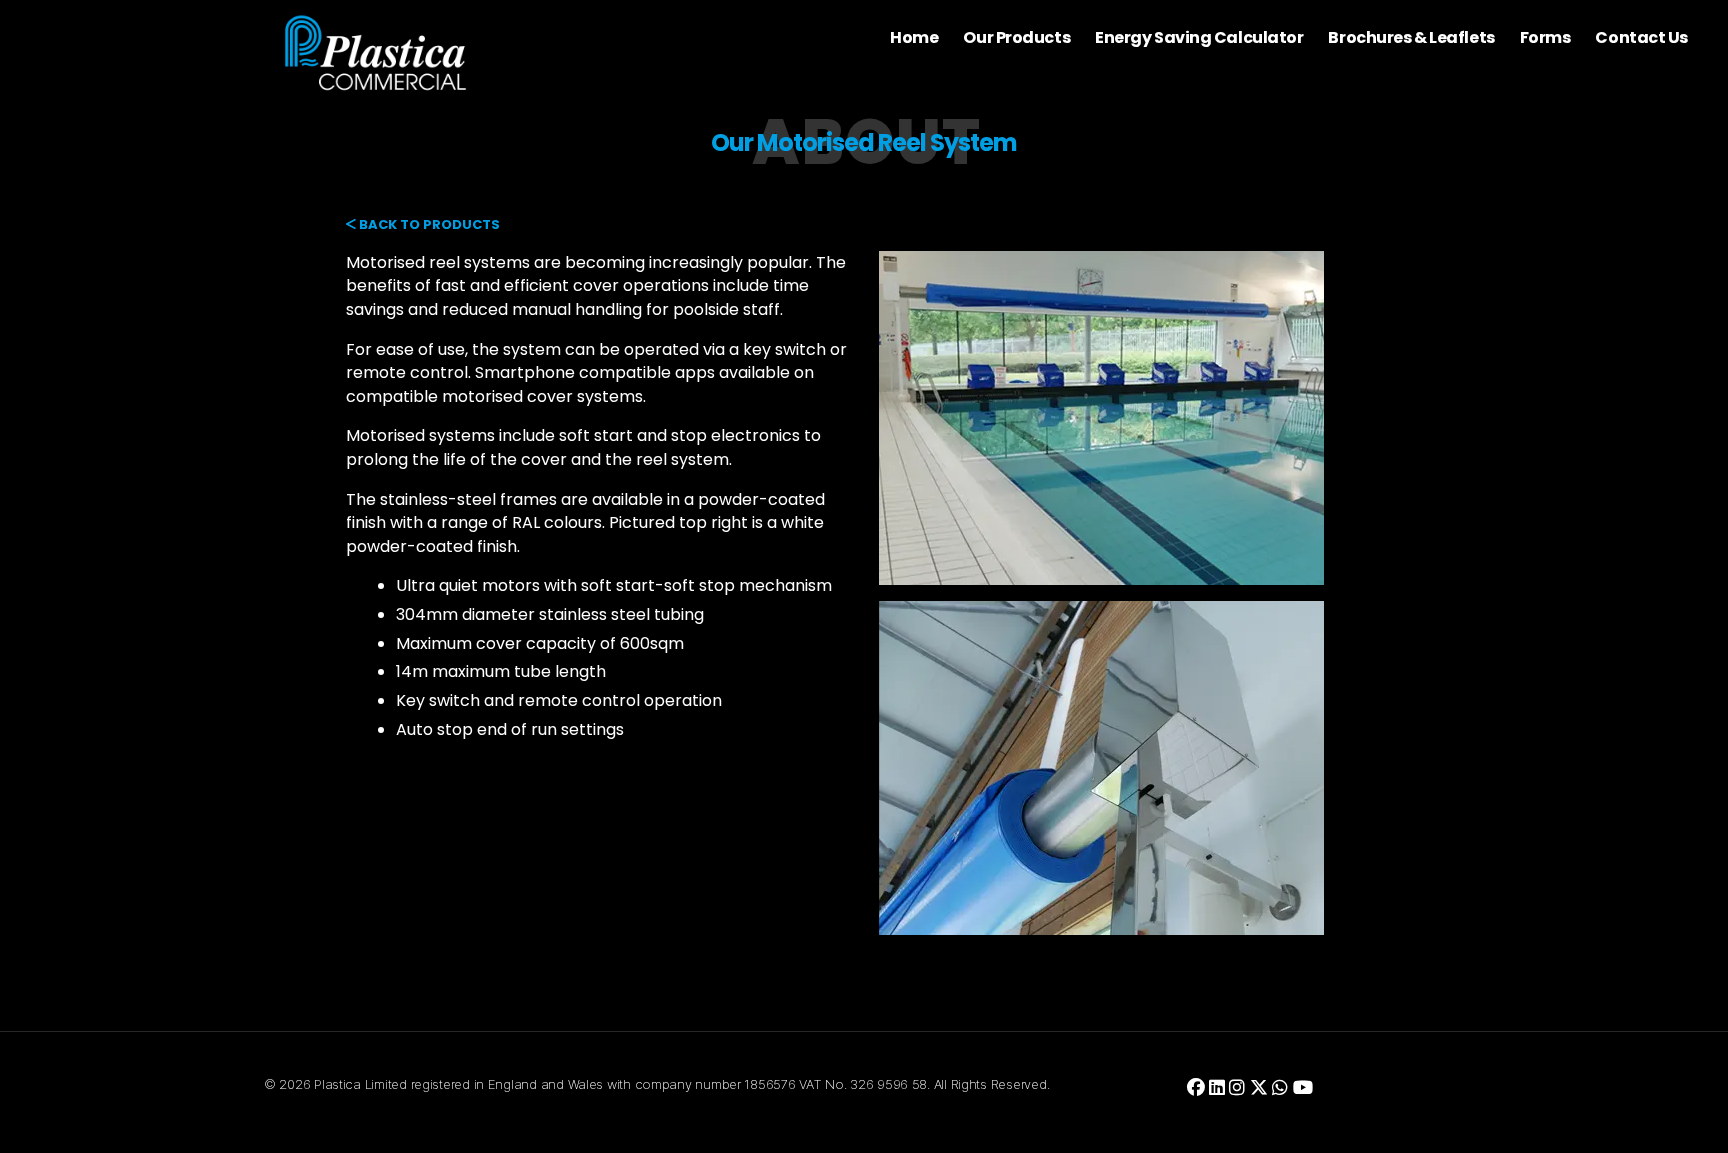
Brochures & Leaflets (1411, 37)
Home (914, 37)
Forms (1545, 37)
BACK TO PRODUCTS (428, 224)
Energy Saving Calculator (1199, 37)
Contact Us (1641, 37)
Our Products (1016, 37)
